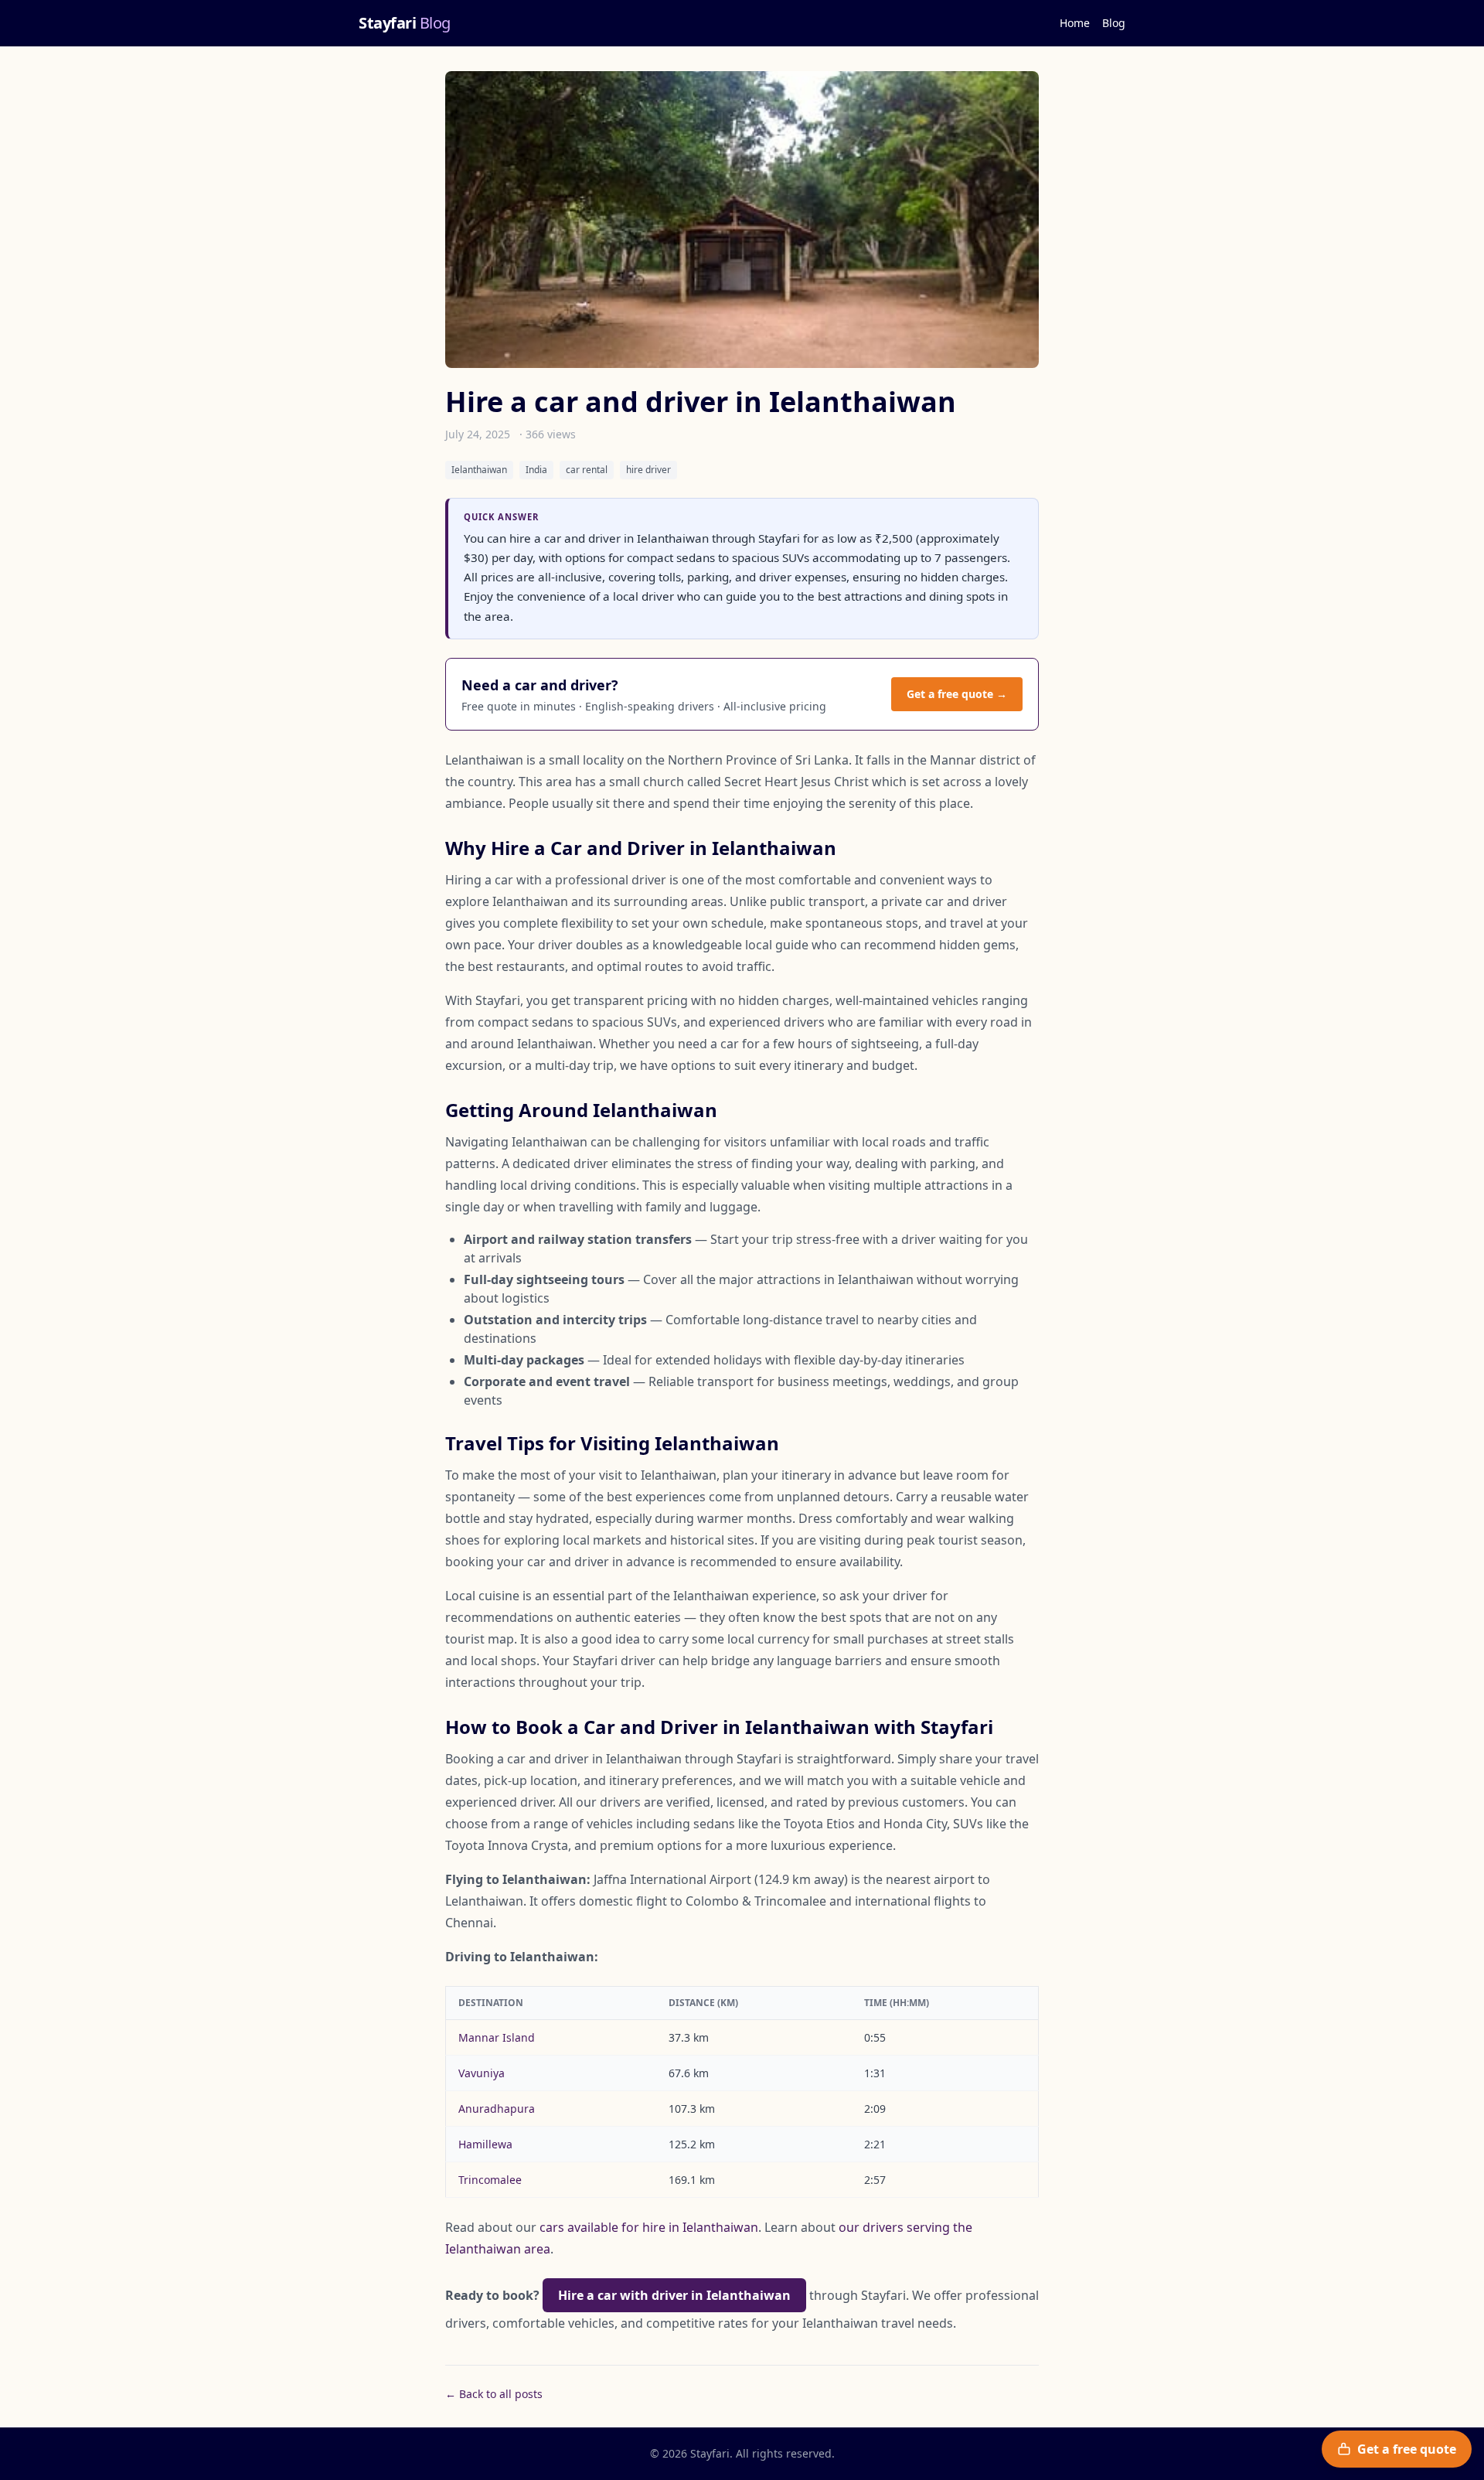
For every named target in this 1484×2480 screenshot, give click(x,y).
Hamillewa (485, 2144)
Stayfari (405, 23)
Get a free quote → (957, 694)
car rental (587, 470)
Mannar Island (497, 2037)
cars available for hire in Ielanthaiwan (649, 2227)
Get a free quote (1407, 2449)
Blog (1114, 23)
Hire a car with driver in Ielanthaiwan (674, 2295)
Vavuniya (482, 2073)
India (536, 470)
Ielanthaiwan (479, 470)
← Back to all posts (494, 2394)
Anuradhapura (497, 2109)
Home (1075, 23)
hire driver (648, 470)
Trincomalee (490, 2180)
